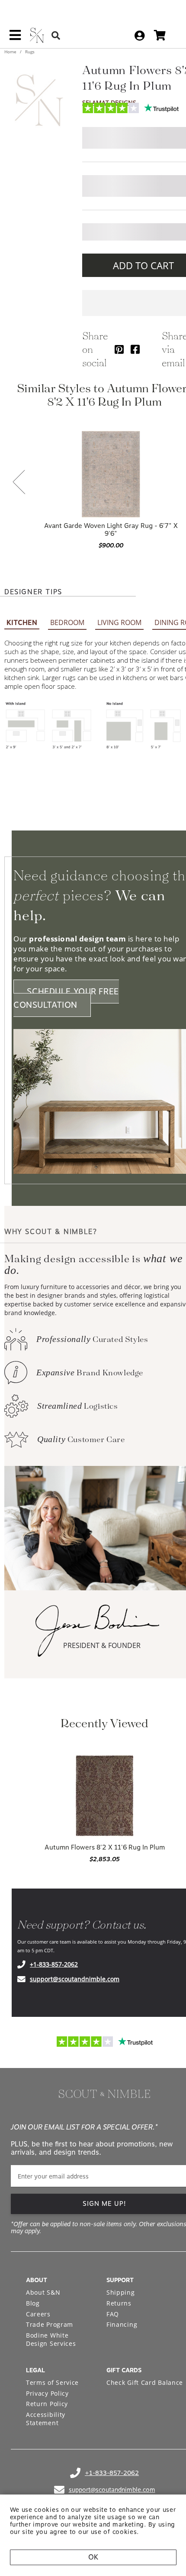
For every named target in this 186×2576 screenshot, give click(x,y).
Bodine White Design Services (51, 2340)
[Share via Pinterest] (119, 349)
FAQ (113, 2314)
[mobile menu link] (15, 38)
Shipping (121, 2292)
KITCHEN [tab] (22, 623)
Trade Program (50, 2324)
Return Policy (47, 2404)
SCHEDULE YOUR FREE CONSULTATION (66, 998)
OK (93, 2557)
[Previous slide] (19, 483)
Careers (38, 2314)
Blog (33, 2303)
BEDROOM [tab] (67, 622)
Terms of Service (52, 2382)
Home (11, 52)
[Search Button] (56, 35)
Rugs (29, 52)
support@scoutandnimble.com (75, 1979)
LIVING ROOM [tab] (119, 622)
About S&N (43, 2292)
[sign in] (139, 36)
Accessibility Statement (46, 2419)
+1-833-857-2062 (54, 1964)
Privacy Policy (47, 2393)
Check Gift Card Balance (145, 2382)
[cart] (160, 35)
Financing (122, 2324)
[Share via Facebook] (135, 349)
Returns (119, 2303)
